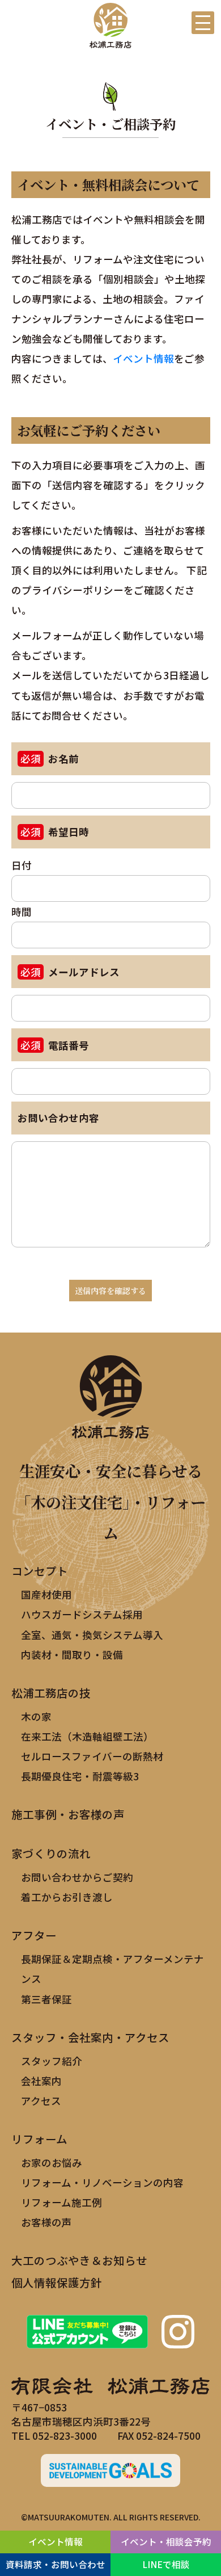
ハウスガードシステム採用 (82, 1614)
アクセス (41, 2101)
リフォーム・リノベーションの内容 (102, 2182)
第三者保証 (46, 1999)
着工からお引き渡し (67, 1897)
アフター (34, 1935)
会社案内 (41, 2081)
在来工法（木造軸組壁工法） (87, 1736)
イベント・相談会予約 (166, 2541)
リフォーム (39, 2139)
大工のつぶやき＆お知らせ (79, 2260)
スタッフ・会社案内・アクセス (90, 2037)
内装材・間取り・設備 (72, 1655)
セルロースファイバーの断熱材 (92, 1756)
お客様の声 (46, 2222)
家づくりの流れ (51, 1853)
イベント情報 (143, 358)
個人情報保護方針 (57, 2282)
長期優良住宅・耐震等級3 (80, 1776)
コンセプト (40, 1571)
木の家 (36, 1716)
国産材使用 (46, 1594)
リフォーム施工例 (61, 2202)
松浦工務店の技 (51, 1693)
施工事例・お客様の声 (68, 1814)
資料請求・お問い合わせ (56, 2564)
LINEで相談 (166, 2564)
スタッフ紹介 (52, 2061)
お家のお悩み (52, 2163)
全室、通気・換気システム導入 (92, 1635)
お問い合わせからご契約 (77, 1877)
